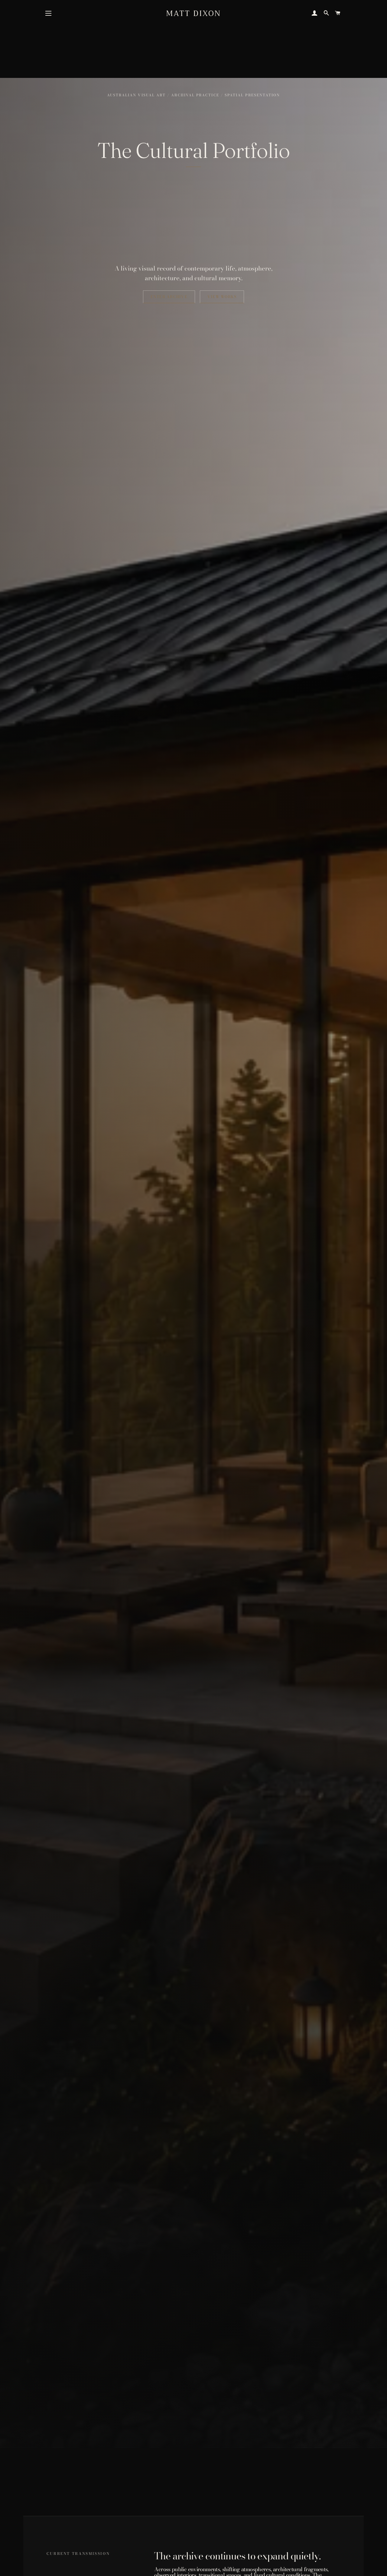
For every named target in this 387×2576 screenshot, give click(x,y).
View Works (222, 297)
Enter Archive (169, 297)
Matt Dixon (193, 13)
